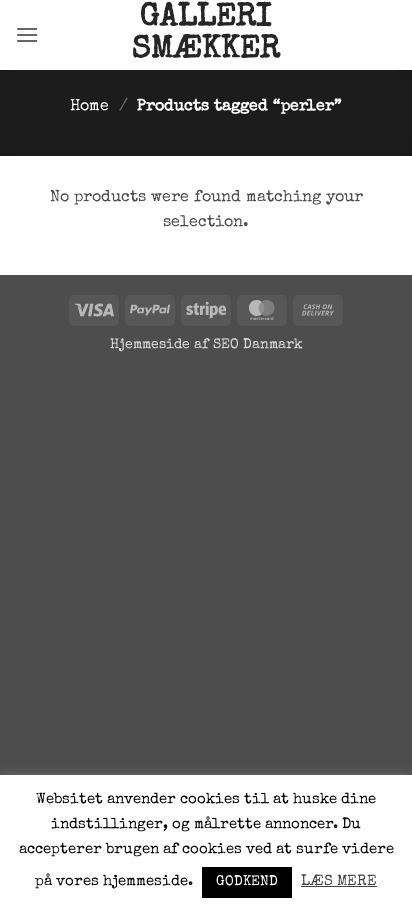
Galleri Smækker (206, 35)
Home (89, 107)
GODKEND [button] (247, 882)
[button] (27, 34)
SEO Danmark (258, 345)
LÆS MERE (339, 881)
